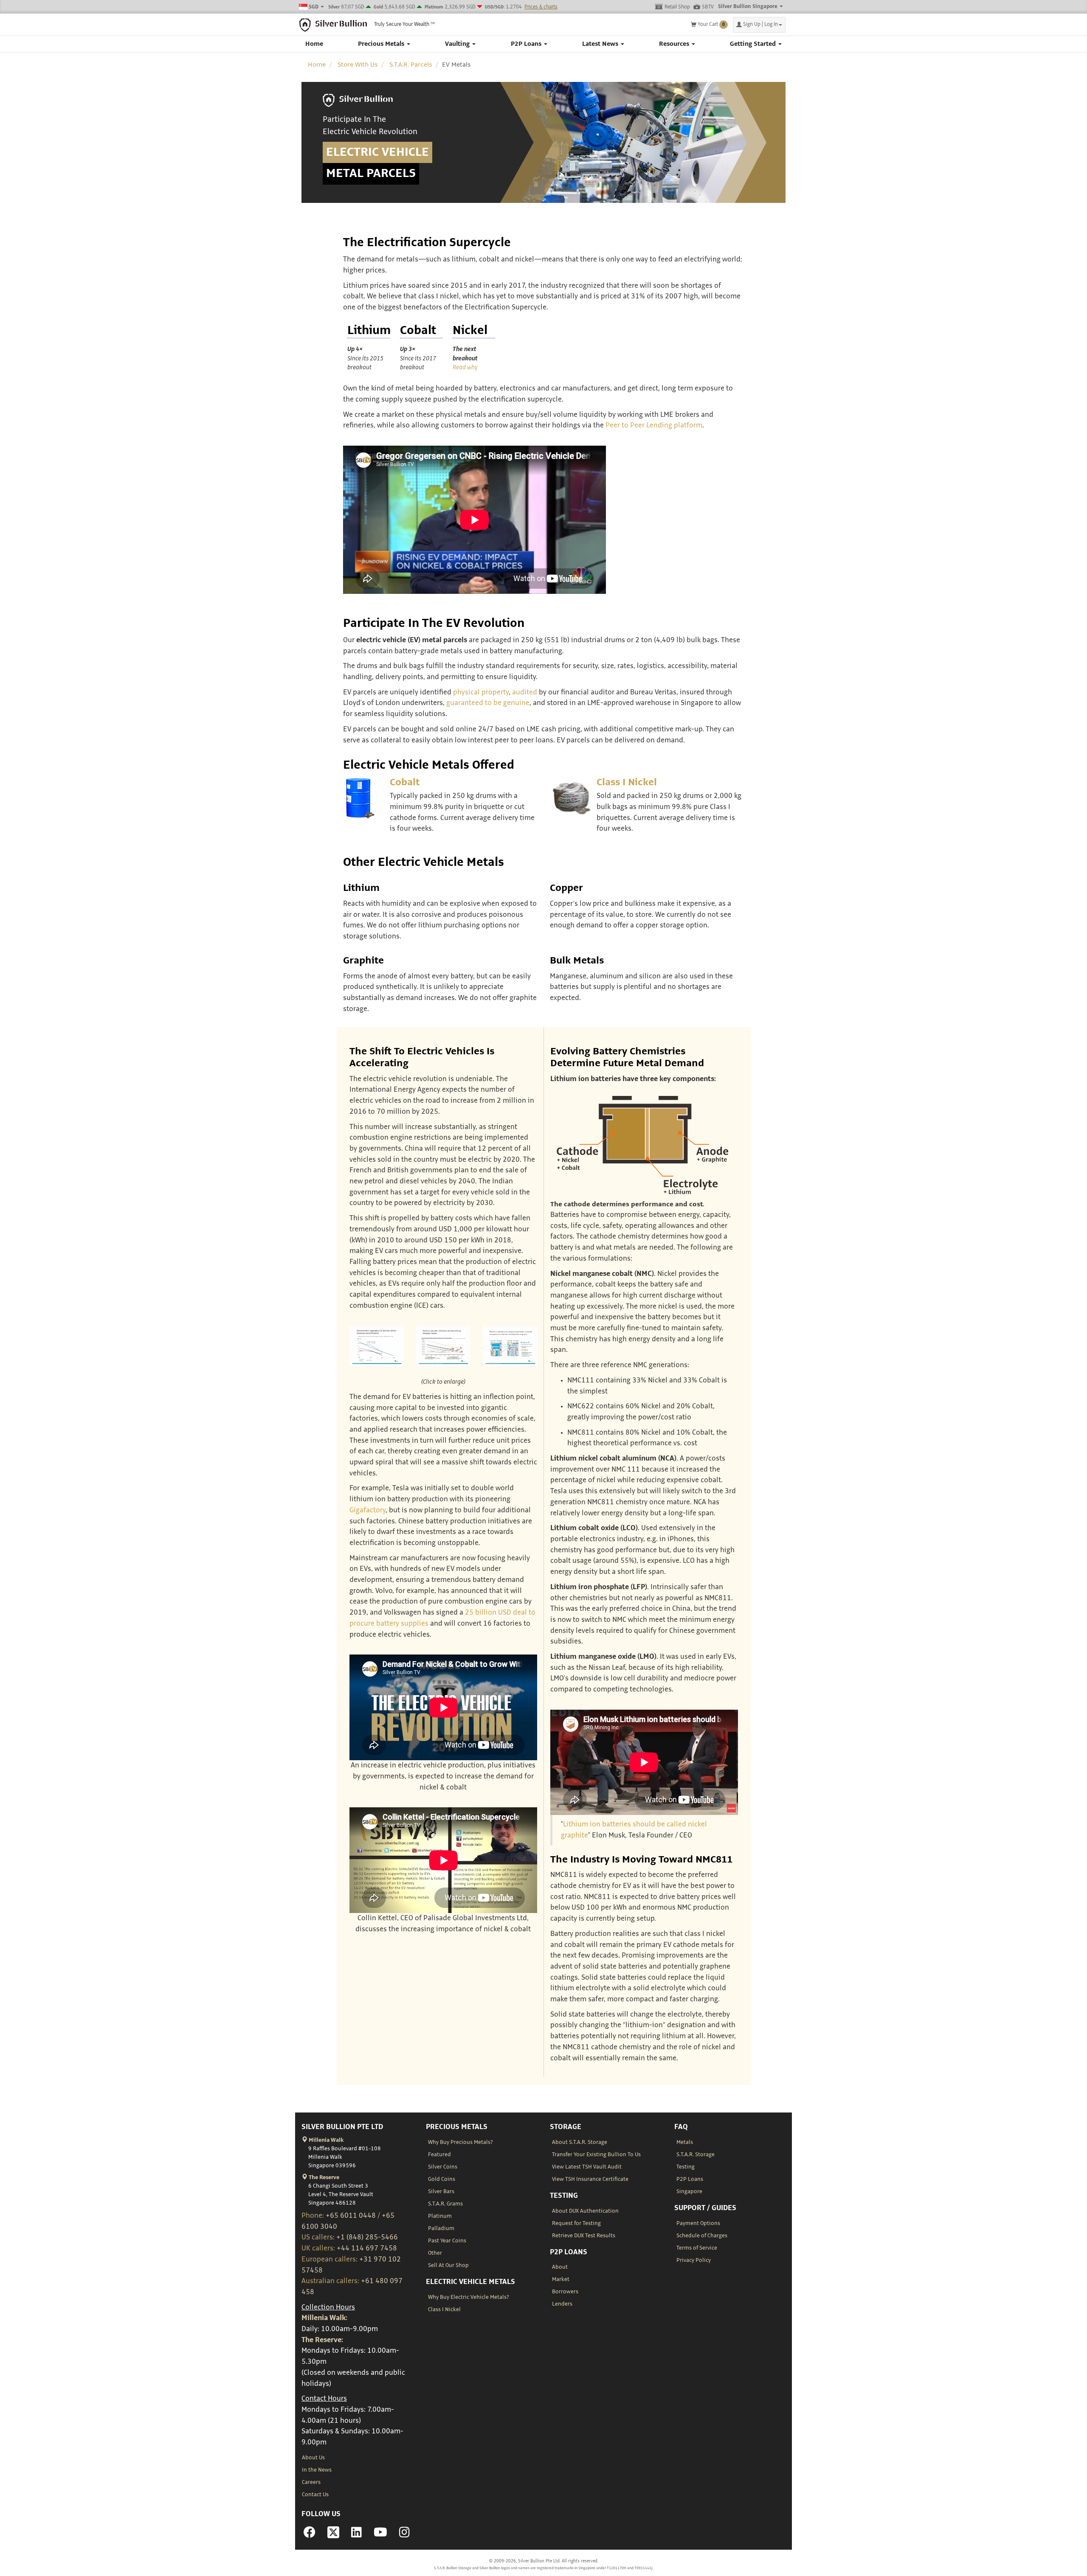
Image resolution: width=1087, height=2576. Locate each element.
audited (525, 692)
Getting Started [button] (754, 44)
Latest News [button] (601, 44)
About (560, 2267)
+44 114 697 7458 (367, 2248)
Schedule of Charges (702, 2236)
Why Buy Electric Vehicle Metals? (469, 2297)
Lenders (562, 2304)
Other (435, 2253)
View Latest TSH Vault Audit (587, 2167)
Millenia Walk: (324, 2318)
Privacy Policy (694, 2260)
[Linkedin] (356, 2535)
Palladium (441, 2228)
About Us (313, 2458)
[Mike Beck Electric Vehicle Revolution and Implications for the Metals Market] (376, 1346)
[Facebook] (310, 2535)
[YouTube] (380, 2535)
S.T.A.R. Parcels (411, 65)
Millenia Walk (325, 2140)
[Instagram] (404, 2535)
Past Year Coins (447, 2241)
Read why (465, 367)
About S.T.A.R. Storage (580, 2142)
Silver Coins (443, 2167)
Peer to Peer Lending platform (654, 425)
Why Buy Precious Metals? (460, 2142)
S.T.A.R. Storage (696, 2155)
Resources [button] (675, 44)
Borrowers (565, 2292)
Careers (311, 2482)
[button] (759, 25)
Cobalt (405, 782)
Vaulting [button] (458, 44)
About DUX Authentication (585, 2211)
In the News (317, 2470)
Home (314, 44)
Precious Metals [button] (382, 44)
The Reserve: (322, 2340)
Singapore (689, 2191)
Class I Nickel (627, 782)
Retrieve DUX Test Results (584, 2236)
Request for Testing (576, 2223)
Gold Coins (442, 2179)
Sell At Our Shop (448, 2265)
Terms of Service (697, 2248)
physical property (481, 692)
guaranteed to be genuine (488, 703)
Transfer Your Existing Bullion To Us (596, 2155)
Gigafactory (367, 1510)
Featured (439, 2155)
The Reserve (323, 2177)
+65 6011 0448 (351, 2216)
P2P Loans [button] (527, 44)
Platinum (440, 2216)
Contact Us (315, 2495)
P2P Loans (690, 2179)
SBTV (708, 7)
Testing (686, 2167)
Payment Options (698, 2223)
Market (561, 2279)
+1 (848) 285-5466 (367, 2237)
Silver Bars (441, 2191)
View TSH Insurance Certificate (590, 2179)
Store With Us (358, 65)
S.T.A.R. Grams (445, 2204)
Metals (685, 2142)
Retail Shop (677, 7)
